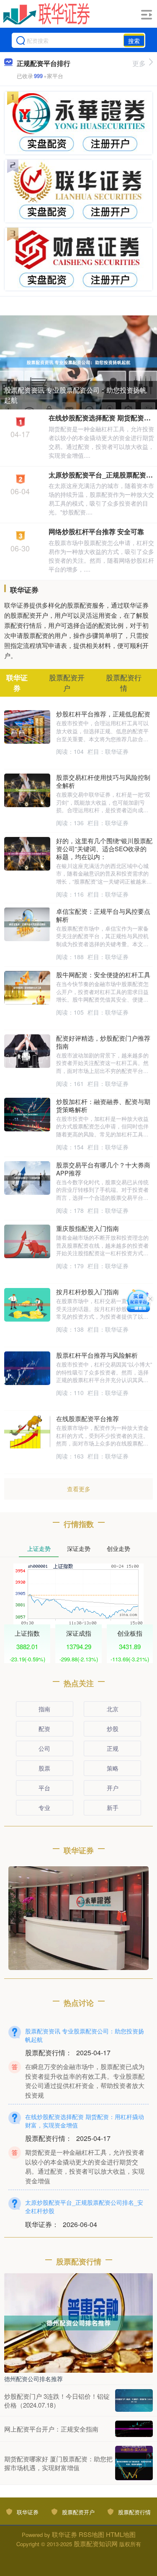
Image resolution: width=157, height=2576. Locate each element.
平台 (44, 1788)
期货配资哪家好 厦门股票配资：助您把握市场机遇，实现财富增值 (58, 2463)
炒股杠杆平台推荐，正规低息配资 (103, 714)
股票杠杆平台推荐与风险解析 (97, 1355)
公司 (44, 1748)
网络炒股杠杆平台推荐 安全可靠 (96, 531)
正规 (113, 1748)
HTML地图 (121, 2534)
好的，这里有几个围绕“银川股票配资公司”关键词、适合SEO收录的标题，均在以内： (104, 849)
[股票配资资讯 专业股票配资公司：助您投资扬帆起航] (78, 362)
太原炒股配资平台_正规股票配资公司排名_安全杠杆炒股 (84, 2206)
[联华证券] (47, 14)
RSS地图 (91, 2534)
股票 (44, 1768)
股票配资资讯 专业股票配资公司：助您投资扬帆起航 (75, 395)
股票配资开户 (78, 2512)
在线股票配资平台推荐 (88, 1418)
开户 (113, 1788)
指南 (44, 1709)
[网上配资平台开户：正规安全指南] (134, 2429)
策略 (113, 1768)
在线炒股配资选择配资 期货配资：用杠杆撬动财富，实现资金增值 (85, 2121)
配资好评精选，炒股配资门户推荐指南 (103, 1042)
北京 (113, 1709)
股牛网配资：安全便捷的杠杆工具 (103, 975)
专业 (44, 1807)
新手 (113, 1807)
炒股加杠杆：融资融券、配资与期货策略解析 (103, 1105)
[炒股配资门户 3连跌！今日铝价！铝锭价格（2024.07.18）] (134, 2400)
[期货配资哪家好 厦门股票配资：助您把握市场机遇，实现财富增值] (134, 2463)
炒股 (113, 1729)
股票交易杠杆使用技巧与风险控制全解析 (103, 781)
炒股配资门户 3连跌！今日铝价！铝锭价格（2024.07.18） (57, 2400)
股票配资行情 (134, 2512)
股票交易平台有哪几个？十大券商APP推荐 (103, 1169)
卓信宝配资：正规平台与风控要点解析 (103, 915)
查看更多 (79, 1489)
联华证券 (28, 2512)
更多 (139, 63)
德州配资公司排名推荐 (33, 2379)
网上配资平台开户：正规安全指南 (51, 2429)
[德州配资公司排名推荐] (78, 2322)
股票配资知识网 (96, 2543)
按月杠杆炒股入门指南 (88, 1292)
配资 (44, 1729)
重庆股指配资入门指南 (88, 1228)
